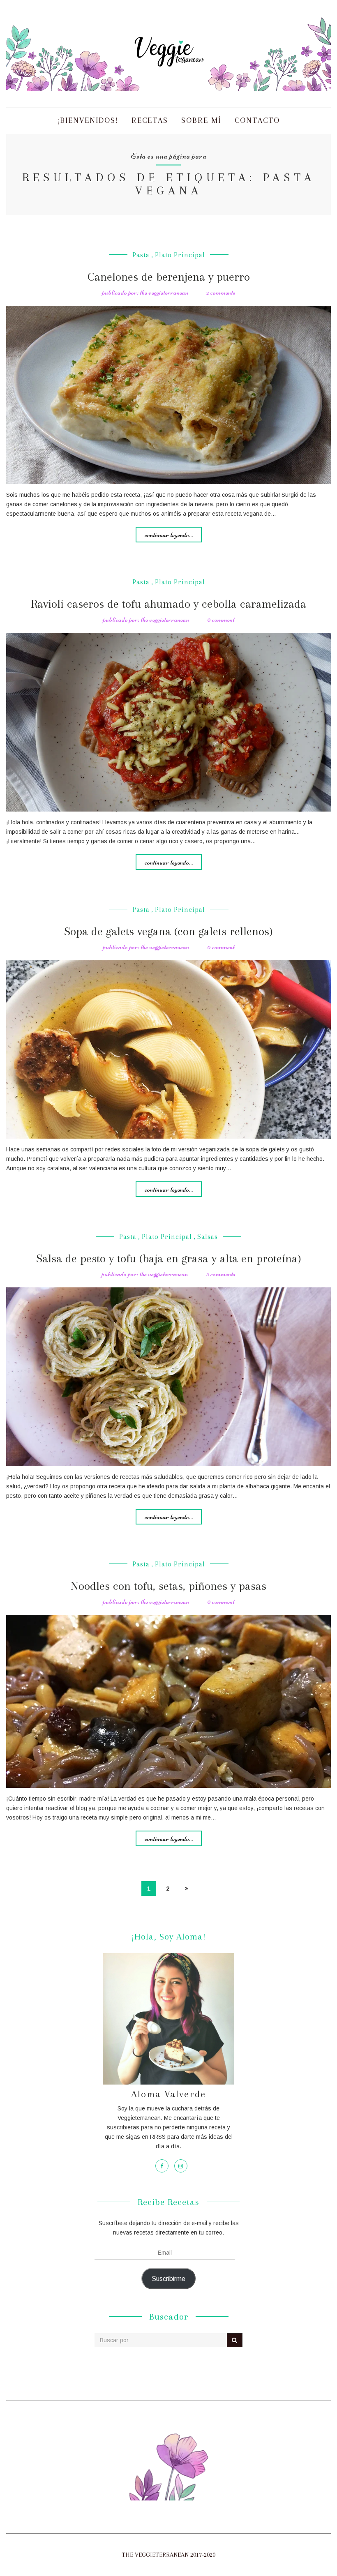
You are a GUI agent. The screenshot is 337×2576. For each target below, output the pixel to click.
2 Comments (221, 292)
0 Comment (221, 619)
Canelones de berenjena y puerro (169, 277)
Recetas (150, 120)
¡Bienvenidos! (88, 120)
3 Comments (221, 1274)
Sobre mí (201, 120)
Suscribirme (168, 2279)
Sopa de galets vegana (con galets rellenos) (168, 931)
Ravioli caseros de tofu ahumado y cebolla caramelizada (168, 604)
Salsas (208, 1237)
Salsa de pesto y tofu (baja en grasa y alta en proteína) (169, 1258)
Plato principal (180, 255)
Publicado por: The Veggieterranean (145, 292)
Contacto (257, 120)
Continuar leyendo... (169, 535)
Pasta (141, 255)
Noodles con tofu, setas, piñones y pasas (168, 1586)
